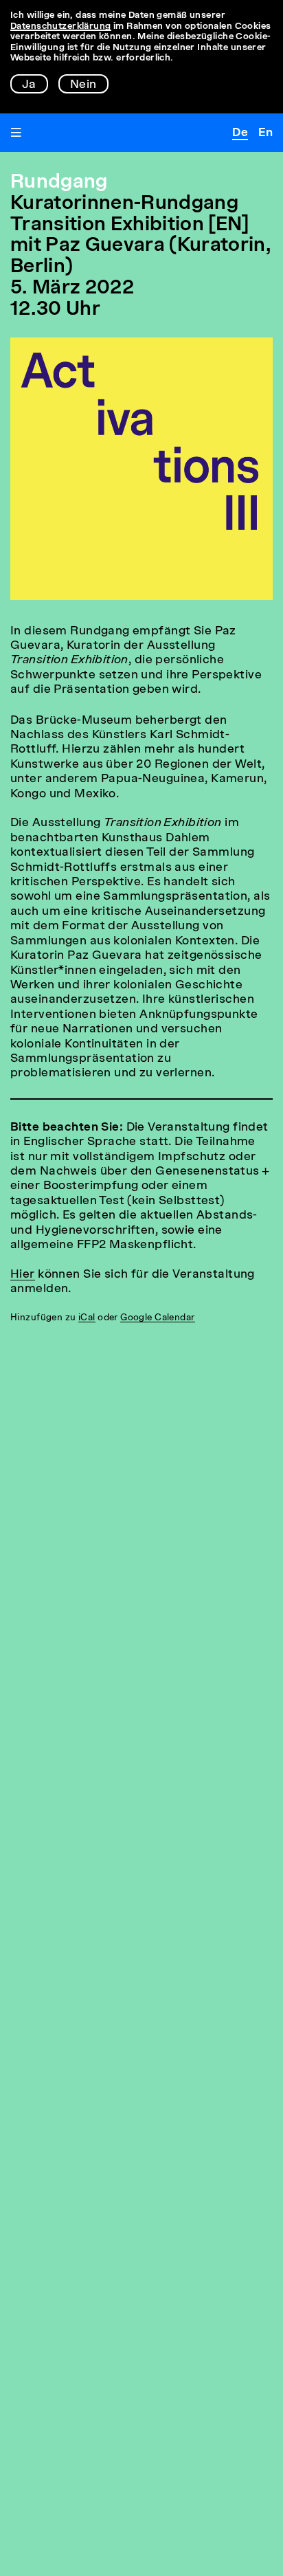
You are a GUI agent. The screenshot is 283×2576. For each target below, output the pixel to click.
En (265, 133)
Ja (29, 85)
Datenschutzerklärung (61, 26)
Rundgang (59, 183)
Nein (83, 85)
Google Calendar (157, 1318)
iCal (87, 1318)
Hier (23, 1275)
